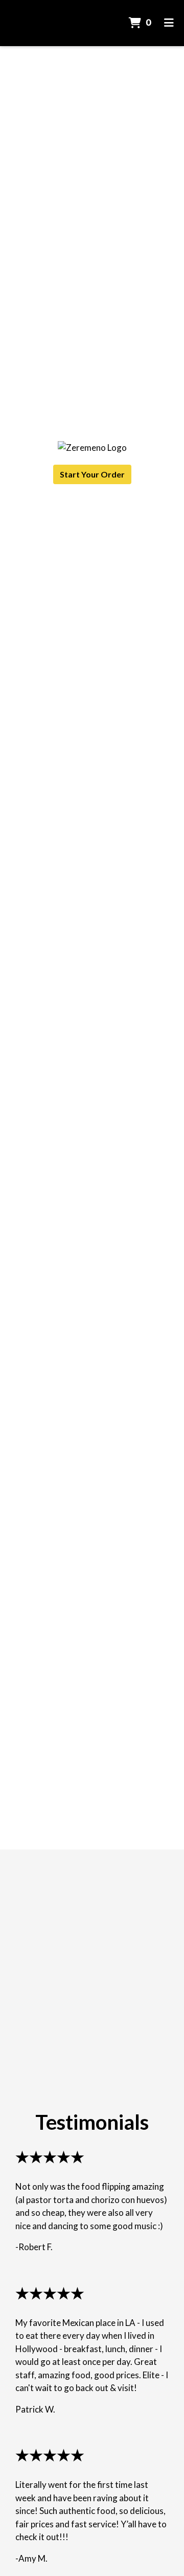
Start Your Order (92, 474)
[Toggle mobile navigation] (169, 23)
